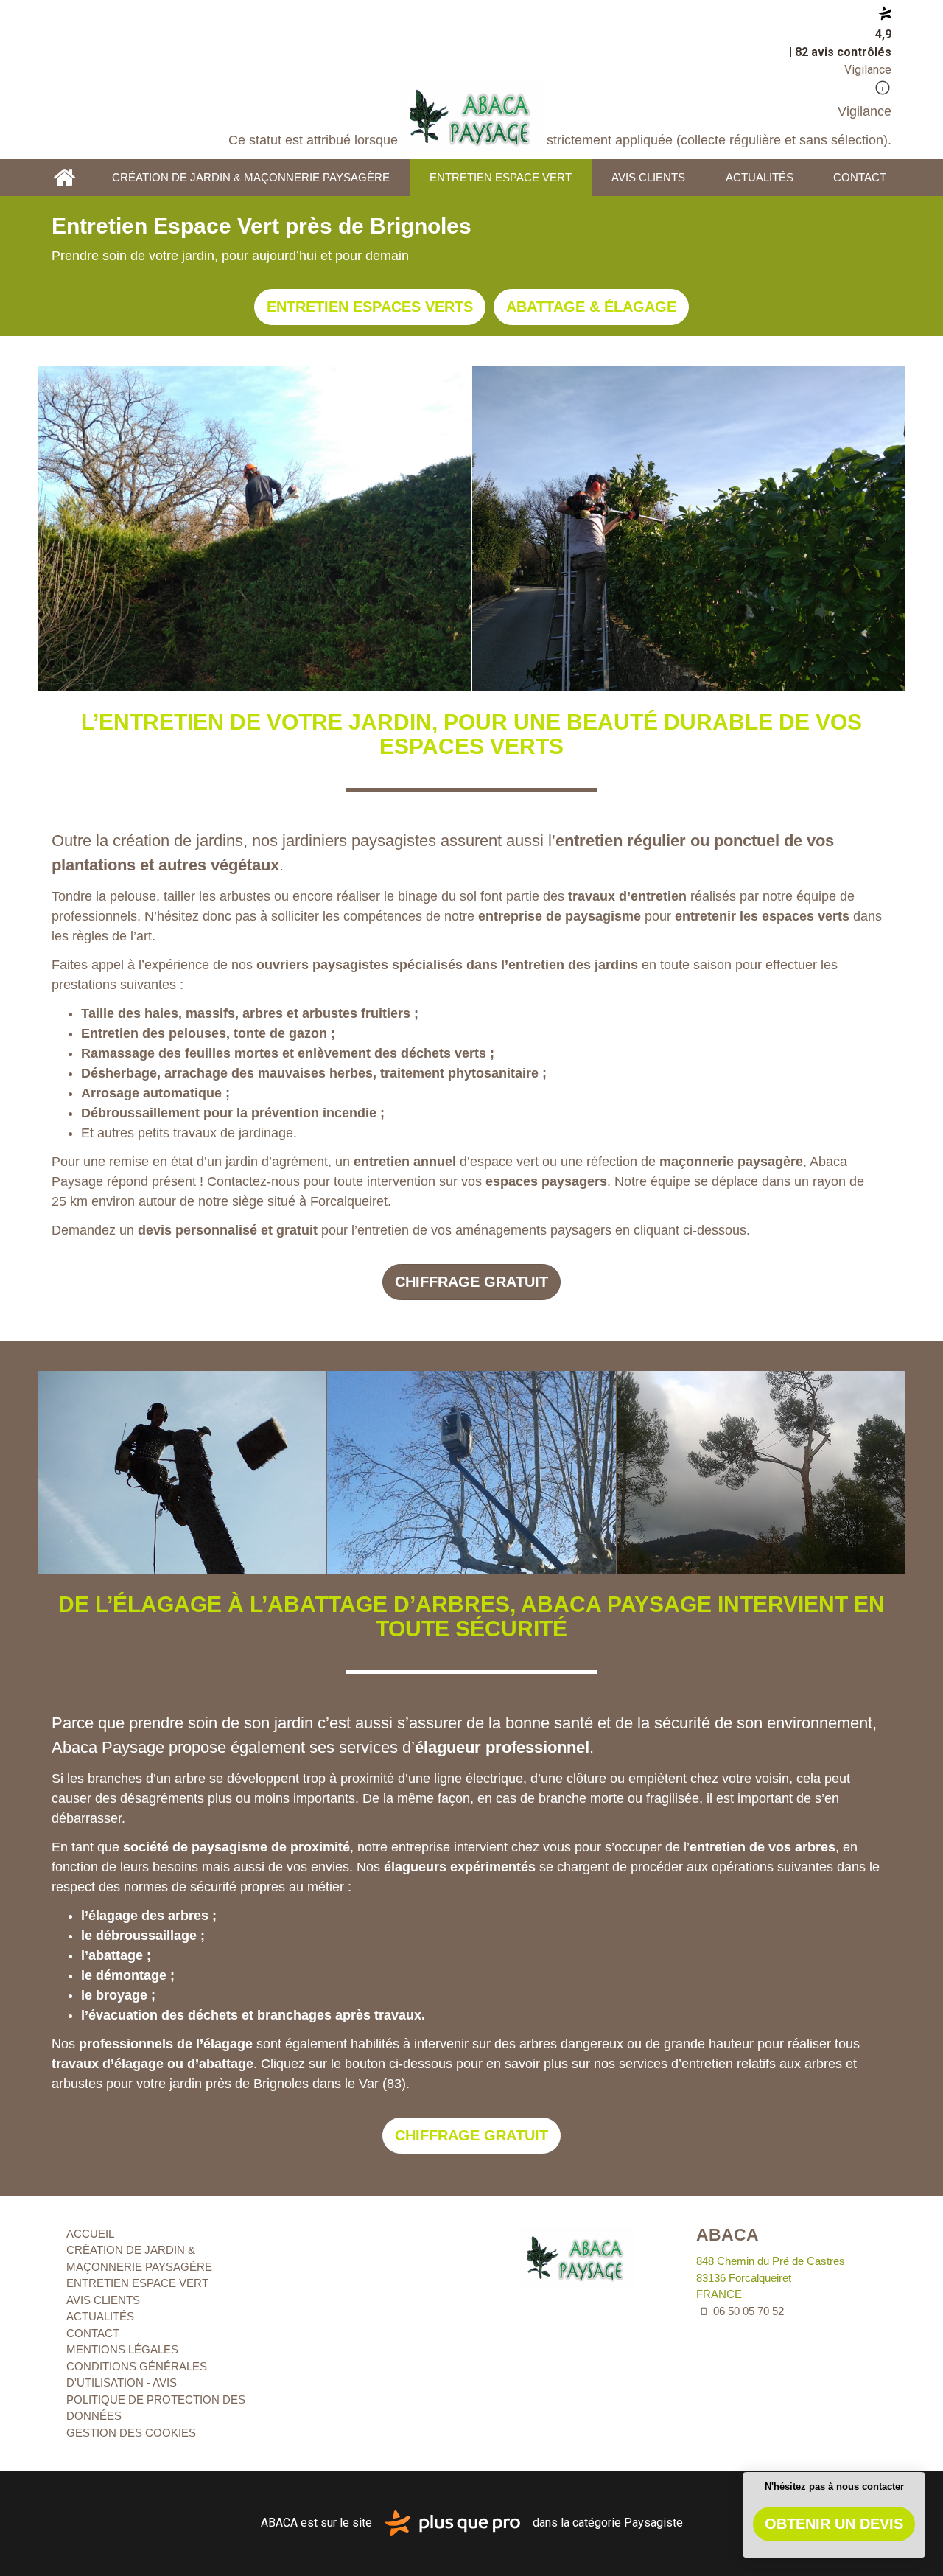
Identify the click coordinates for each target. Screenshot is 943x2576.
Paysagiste (653, 2523)
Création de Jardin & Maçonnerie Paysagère (251, 177)
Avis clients (648, 177)
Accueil (64, 178)
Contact (860, 177)
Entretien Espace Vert (501, 177)
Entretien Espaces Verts (370, 307)
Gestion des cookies (131, 2433)
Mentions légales (122, 2349)
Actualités (760, 177)
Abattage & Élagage (591, 307)
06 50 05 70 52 (747, 2311)
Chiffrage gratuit (471, 1282)
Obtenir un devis (834, 2524)
